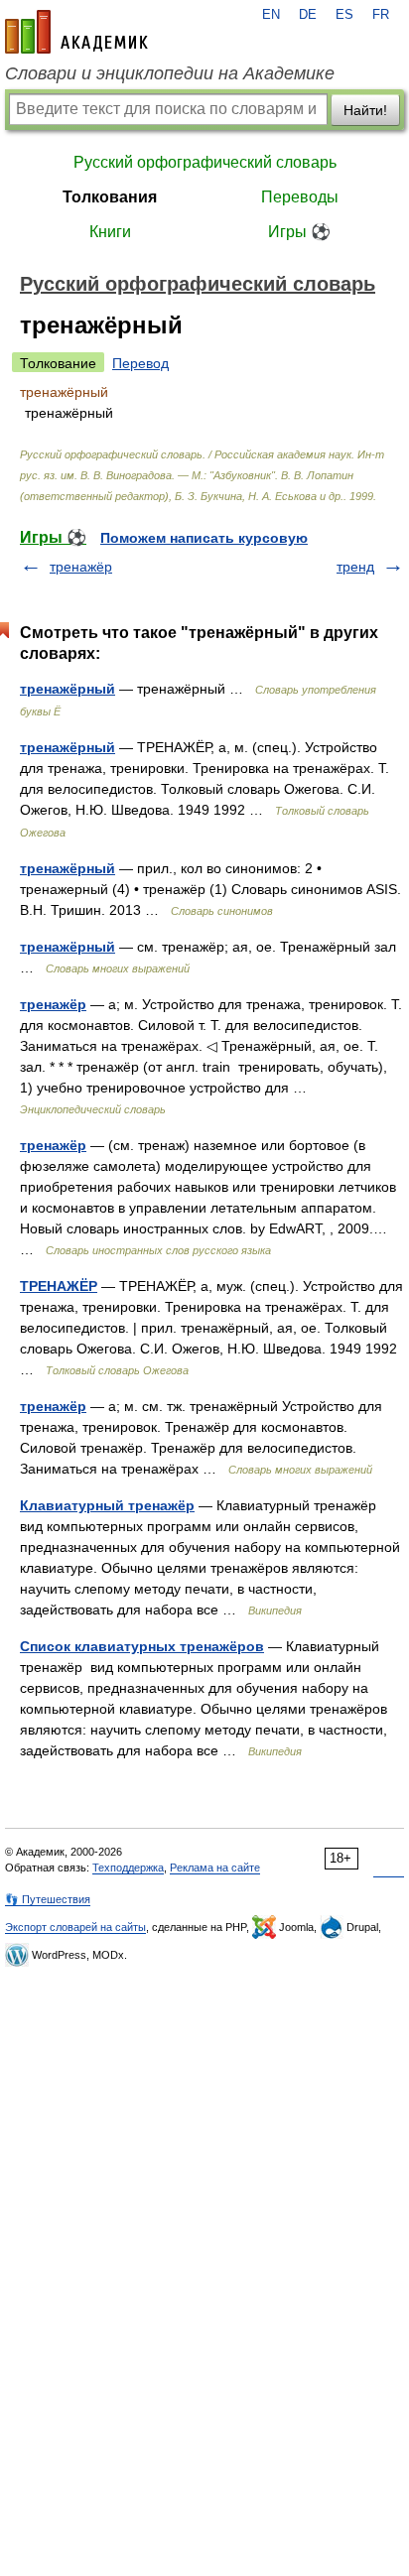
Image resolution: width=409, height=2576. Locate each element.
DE (308, 15)
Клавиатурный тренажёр (107, 1505)
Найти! (365, 110)
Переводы (300, 197)
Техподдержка (128, 1868)
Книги (110, 232)
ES (344, 15)
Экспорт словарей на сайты (75, 1927)
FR (381, 15)
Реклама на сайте (215, 1868)
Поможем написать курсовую (204, 538)
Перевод (140, 363)
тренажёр (81, 567)
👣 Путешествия (48, 1899)
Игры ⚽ (299, 232)
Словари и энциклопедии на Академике (170, 73)
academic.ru (76, 32)
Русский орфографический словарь (205, 162)
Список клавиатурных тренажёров (142, 1646)
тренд (355, 567)
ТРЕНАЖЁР (59, 1286)
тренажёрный (68, 689)
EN (271, 15)
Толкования (110, 197)
